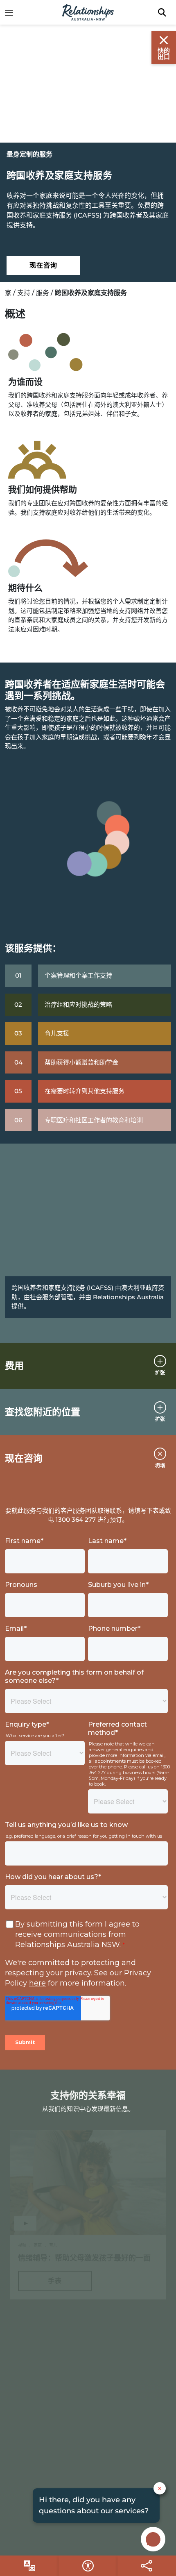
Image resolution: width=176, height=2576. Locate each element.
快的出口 (164, 54)
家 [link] (8, 293)
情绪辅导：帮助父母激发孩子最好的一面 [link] (84, 2258)
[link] (13, 12)
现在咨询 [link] (43, 265)
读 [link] (55, 2469)
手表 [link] (55, 2281)
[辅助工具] (29, 2566)
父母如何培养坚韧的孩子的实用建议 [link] (77, 2446)
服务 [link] (43, 293)
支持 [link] (24, 293)
